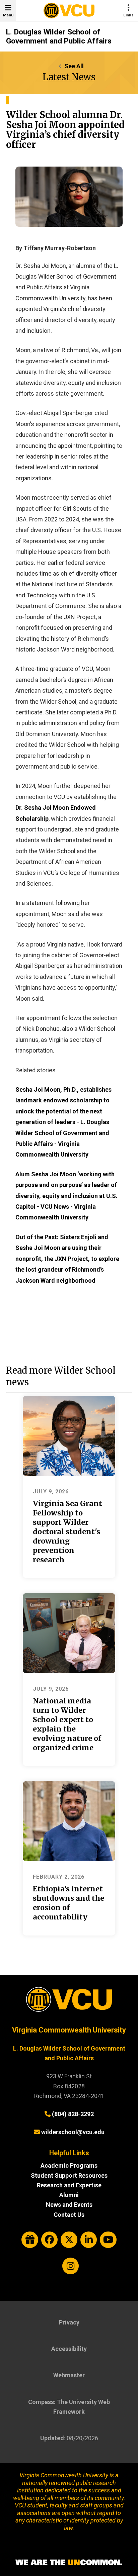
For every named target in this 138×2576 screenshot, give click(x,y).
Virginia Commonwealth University (69, 2030)
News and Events (69, 2205)
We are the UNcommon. (69, 2563)
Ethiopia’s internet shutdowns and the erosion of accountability (68, 1903)
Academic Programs (69, 2165)
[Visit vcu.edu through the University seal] (69, 2002)
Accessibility (69, 2349)
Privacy (69, 2322)
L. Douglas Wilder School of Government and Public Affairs (59, 36)
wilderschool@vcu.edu (73, 2132)
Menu (8, 15)
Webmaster (69, 2375)
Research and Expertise (69, 2185)
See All (74, 66)
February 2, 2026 (59, 1877)
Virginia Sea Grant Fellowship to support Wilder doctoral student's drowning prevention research (67, 1532)
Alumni (69, 2195)
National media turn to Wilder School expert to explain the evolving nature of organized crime (67, 1724)
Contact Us (69, 2215)
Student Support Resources (69, 2175)
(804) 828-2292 (73, 2114)
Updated (52, 2438)
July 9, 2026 (51, 1492)
